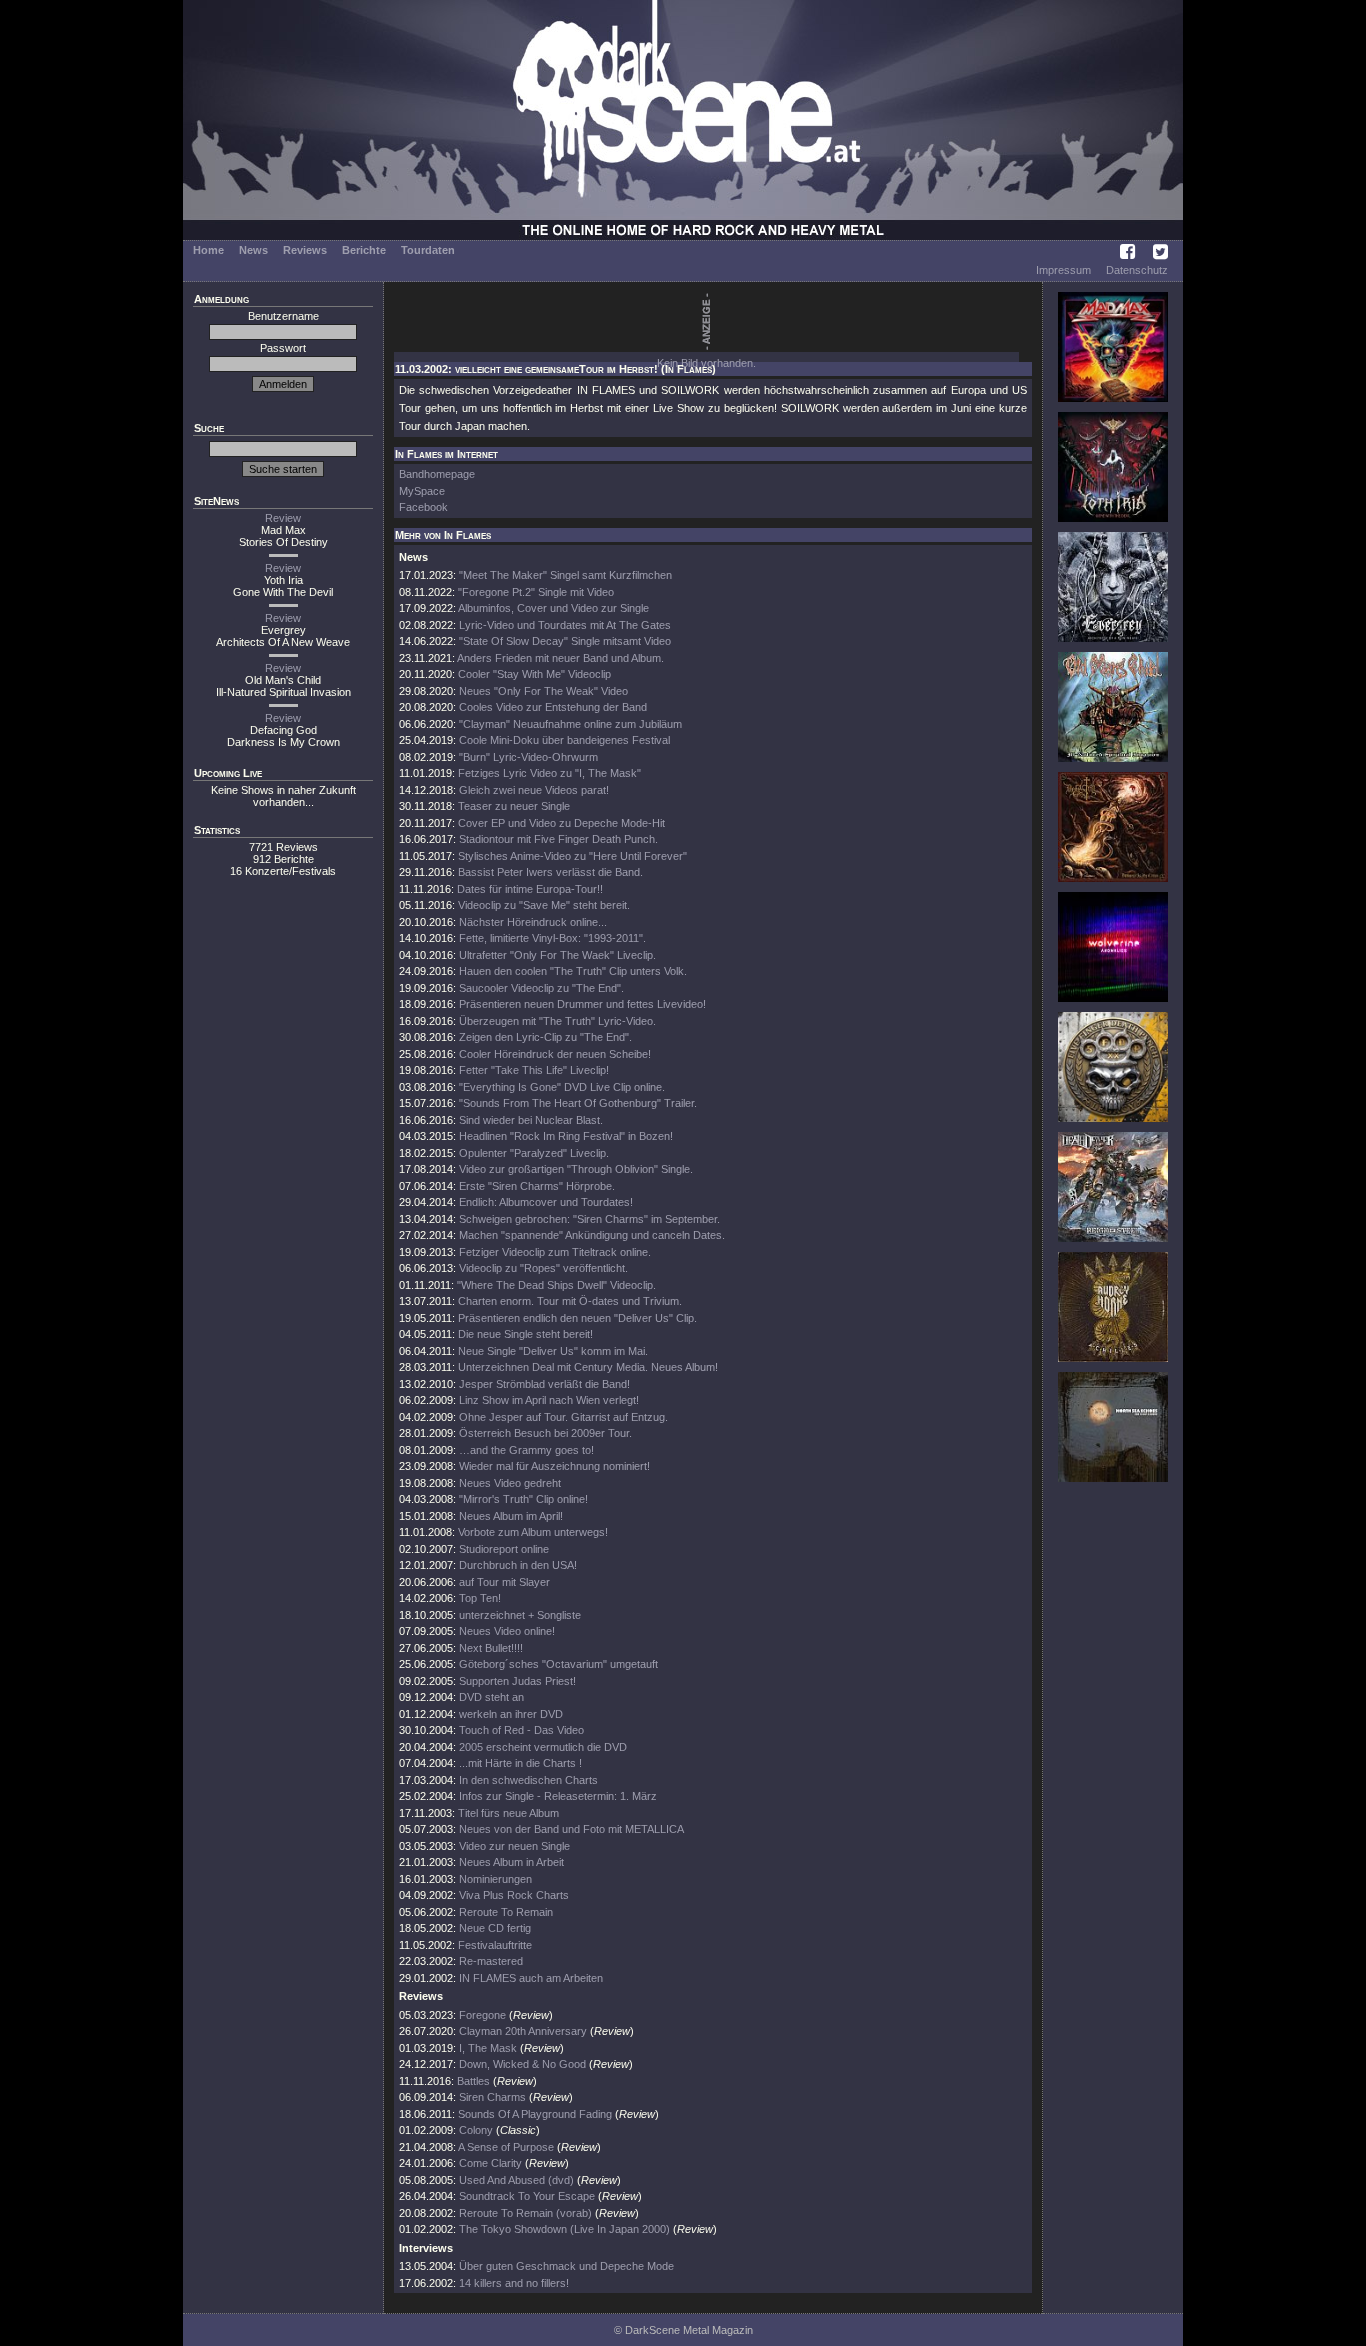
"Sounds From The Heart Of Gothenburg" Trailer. (578, 1103)
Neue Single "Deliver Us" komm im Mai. (553, 1351)
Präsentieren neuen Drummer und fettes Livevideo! (582, 1004)
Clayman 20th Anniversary (524, 2031)
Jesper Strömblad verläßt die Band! (544, 1384)
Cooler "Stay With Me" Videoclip (534, 674)
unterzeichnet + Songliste (520, 1615)
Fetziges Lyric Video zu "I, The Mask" (549, 773)
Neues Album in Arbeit (511, 1862)
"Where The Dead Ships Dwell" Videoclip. (556, 1285)
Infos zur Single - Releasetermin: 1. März (558, 1796)
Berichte (364, 250)
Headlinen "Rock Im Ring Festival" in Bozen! (566, 1136)
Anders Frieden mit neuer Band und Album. (560, 658)
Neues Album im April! (511, 1516)
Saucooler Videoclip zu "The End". (541, 988)
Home (208, 250)
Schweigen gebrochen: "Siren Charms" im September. (589, 1219)
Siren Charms (492, 2097)
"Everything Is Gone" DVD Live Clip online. (562, 1087)
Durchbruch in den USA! (518, 1565)
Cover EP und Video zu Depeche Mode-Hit (561, 823)
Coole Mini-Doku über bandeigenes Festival (564, 740)
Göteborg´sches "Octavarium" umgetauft (558, 1664)
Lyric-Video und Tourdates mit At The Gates (565, 625)
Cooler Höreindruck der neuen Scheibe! (555, 1054)
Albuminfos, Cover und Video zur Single (553, 608)
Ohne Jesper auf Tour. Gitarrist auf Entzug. (563, 1417)
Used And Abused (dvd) (516, 2180)
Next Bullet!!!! (491, 1648)
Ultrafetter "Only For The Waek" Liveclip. (557, 955)
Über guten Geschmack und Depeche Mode (566, 2266)
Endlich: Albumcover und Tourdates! (546, 1202)
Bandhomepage (437, 474)
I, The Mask (488, 2048)
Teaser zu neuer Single (514, 806)
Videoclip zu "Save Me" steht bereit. (544, 905)
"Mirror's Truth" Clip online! (523, 1499)
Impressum (1063, 270)
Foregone (482, 2015)
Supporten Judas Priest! (517, 1681)
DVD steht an (491, 1697)
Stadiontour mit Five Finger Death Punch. (558, 839)
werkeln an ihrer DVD (511, 1714)
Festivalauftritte (495, 1945)
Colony (476, 2130)
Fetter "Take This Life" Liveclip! (534, 1070)
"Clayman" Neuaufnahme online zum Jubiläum (570, 724)
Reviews (305, 250)
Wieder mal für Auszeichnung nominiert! (554, 1466)
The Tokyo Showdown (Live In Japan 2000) (564, 2229)
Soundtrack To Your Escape (527, 2196)
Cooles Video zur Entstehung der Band (553, 707)
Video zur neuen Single (514, 1846)
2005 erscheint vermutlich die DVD (543, 1747)
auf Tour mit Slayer (504, 1582)
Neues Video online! (507, 1631)
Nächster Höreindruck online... (533, 922)
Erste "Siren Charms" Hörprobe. (537, 1186)
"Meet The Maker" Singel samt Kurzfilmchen (565, 575)
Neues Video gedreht (510, 1483)
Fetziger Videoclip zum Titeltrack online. (555, 1252)
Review (283, 518)
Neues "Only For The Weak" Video (543, 691)
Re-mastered (491, 1961)
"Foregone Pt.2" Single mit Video (536, 592)
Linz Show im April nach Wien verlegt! (549, 1400)
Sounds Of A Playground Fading (535, 2114)
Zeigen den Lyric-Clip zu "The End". (545, 1037)
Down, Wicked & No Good (522, 2064)
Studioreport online (504, 1549)
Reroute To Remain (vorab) (525, 2213)
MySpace (422, 491)
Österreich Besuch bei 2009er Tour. (545, 1433)
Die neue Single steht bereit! (525, 1334)
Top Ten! (480, 1598)
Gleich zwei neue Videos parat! (534, 790)
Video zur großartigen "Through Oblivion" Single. (576, 1169)
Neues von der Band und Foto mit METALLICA (571, 1829)
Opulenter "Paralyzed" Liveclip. (534, 1153)
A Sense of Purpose (506, 2147)
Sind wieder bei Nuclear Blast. (531, 1120)
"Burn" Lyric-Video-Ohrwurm (528, 757)
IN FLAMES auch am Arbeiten (531, 1978)
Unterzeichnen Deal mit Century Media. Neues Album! (588, 1367)
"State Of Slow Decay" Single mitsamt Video (565, 641)
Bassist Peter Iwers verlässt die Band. (550, 872)
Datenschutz (1137, 270)
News (253, 250)
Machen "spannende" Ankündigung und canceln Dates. (592, 1235)
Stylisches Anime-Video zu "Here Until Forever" (572, 856)
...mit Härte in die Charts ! (520, 1763)
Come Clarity (490, 2163)
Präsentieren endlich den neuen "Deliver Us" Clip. (577, 1318)
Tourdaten (428, 250)
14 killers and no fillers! (514, 2283)
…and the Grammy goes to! (526, 1450)
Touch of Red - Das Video (521, 1730)
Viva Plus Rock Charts (514, 1895)
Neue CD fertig (495, 1928)
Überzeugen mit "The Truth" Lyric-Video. (557, 1021)
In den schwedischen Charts (528, 1780)
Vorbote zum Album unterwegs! (533, 1532)
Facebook (423, 507)
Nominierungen (495, 1879)
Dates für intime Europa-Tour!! (530, 889)
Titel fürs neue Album (508, 1813)
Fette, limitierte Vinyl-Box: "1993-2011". (552, 938)
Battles (473, 2081)
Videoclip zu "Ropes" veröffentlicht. (543, 1268)
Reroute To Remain (506, 1912)
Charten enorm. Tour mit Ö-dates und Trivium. (570, 1301)
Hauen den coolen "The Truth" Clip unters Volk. (573, 971)
